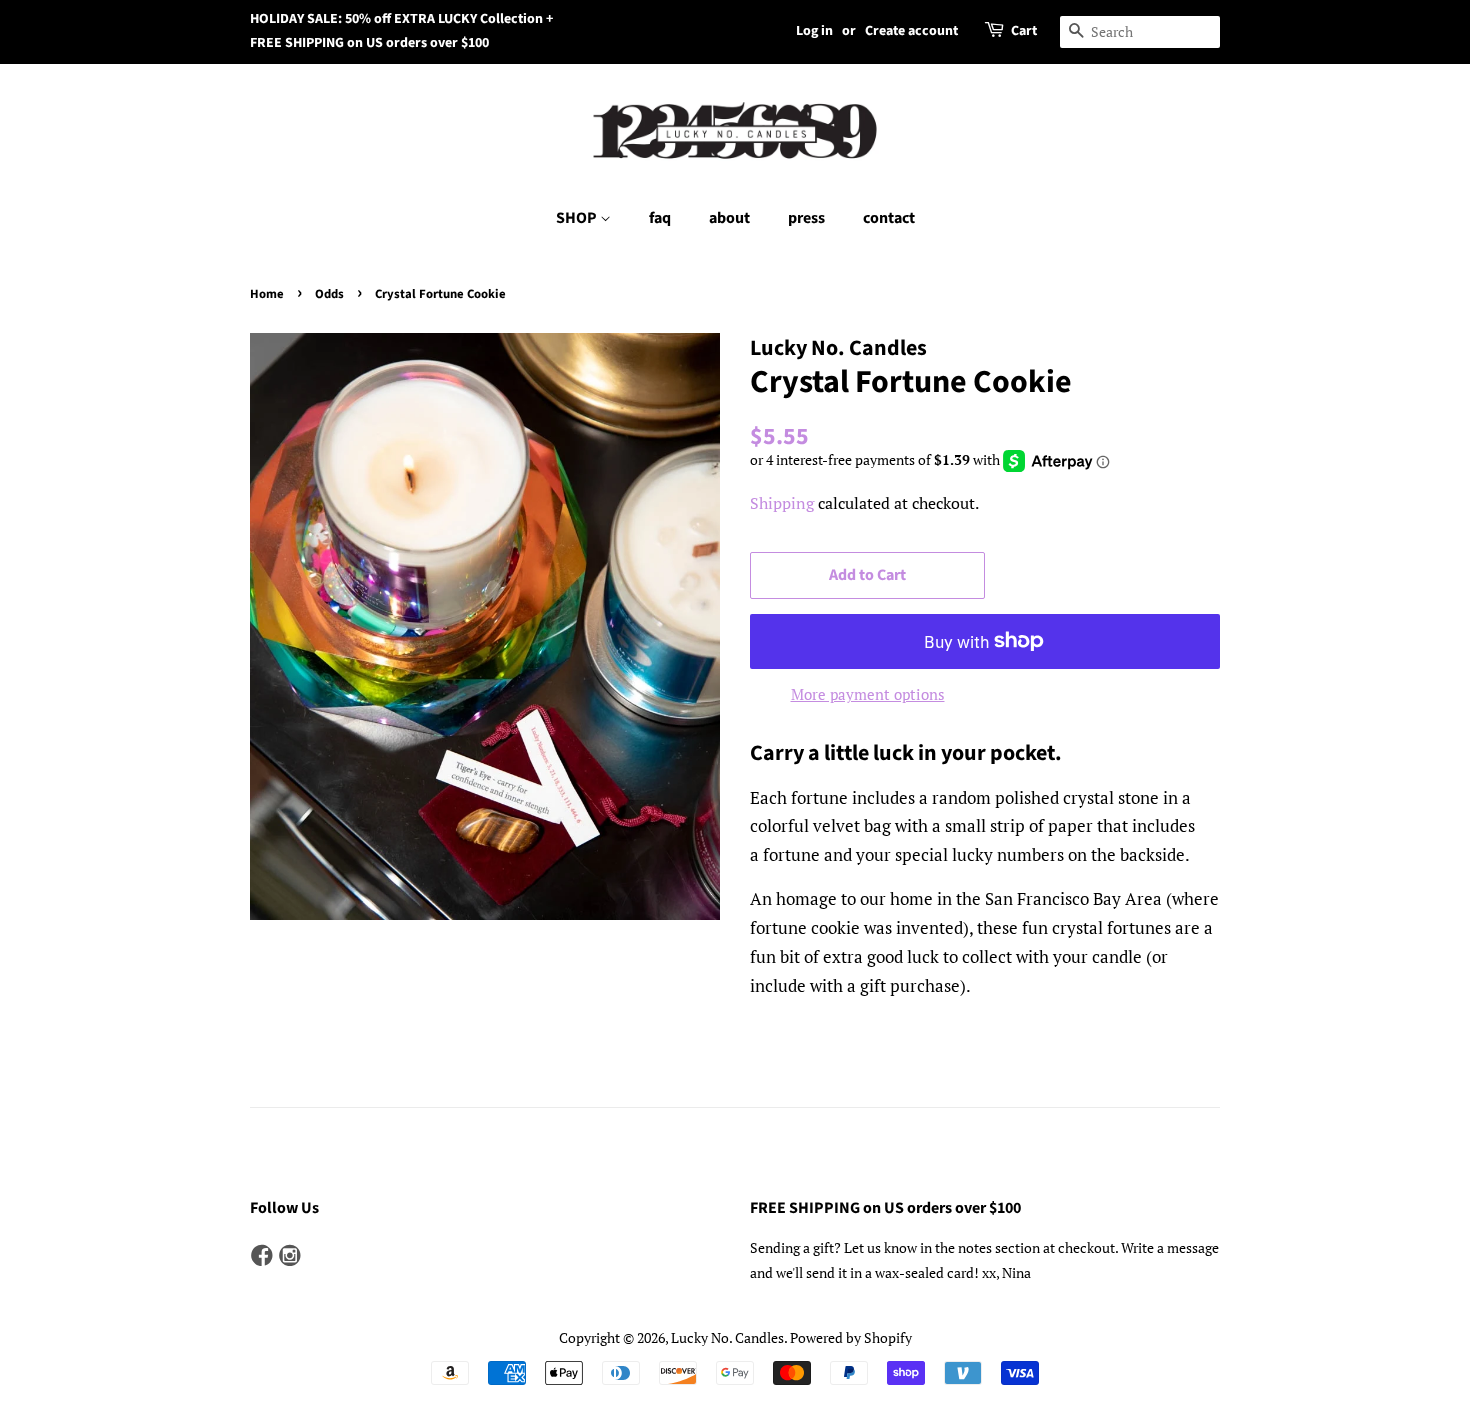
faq (660, 218)
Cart (1024, 31)
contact (889, 218)
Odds (329, 294)
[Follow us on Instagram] (290, 1256)
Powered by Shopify (851, 1337)
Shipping (782, 503)
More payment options (868, 694)
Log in (814, 31)
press (806, 218)
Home (267, 294)
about (729, 218)
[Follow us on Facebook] (262, 1256)
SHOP (578, 218)
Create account (911, 31)
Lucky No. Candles (727, 1337)
